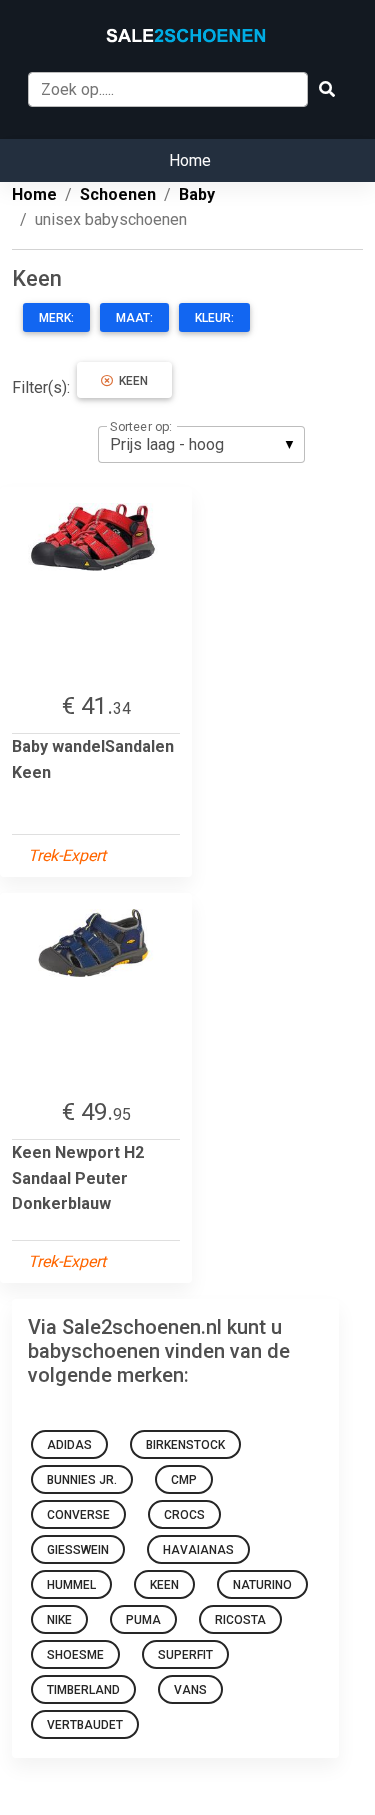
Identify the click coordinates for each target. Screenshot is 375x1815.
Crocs (184, 1515)
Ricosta (240, 1620)
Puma (143, 1620)
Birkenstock (185, 1445)
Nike (59, 1620)
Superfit (185, 1655)
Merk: (56, 318)
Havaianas (198, 1550)
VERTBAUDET (85, 1725)
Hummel (71, 1585)
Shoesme (75, 1655)
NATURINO (262, 1585)
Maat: (134, 318)
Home (190, 160)
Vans (190, 1690)
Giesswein (78, 1550)
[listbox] (201, 444)
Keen (130, 381)
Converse (78, 1515)
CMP (184, 1480)
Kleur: (214, 318)
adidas (69, 1445)
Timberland (83, 1690)
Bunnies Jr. (82, 1480)
